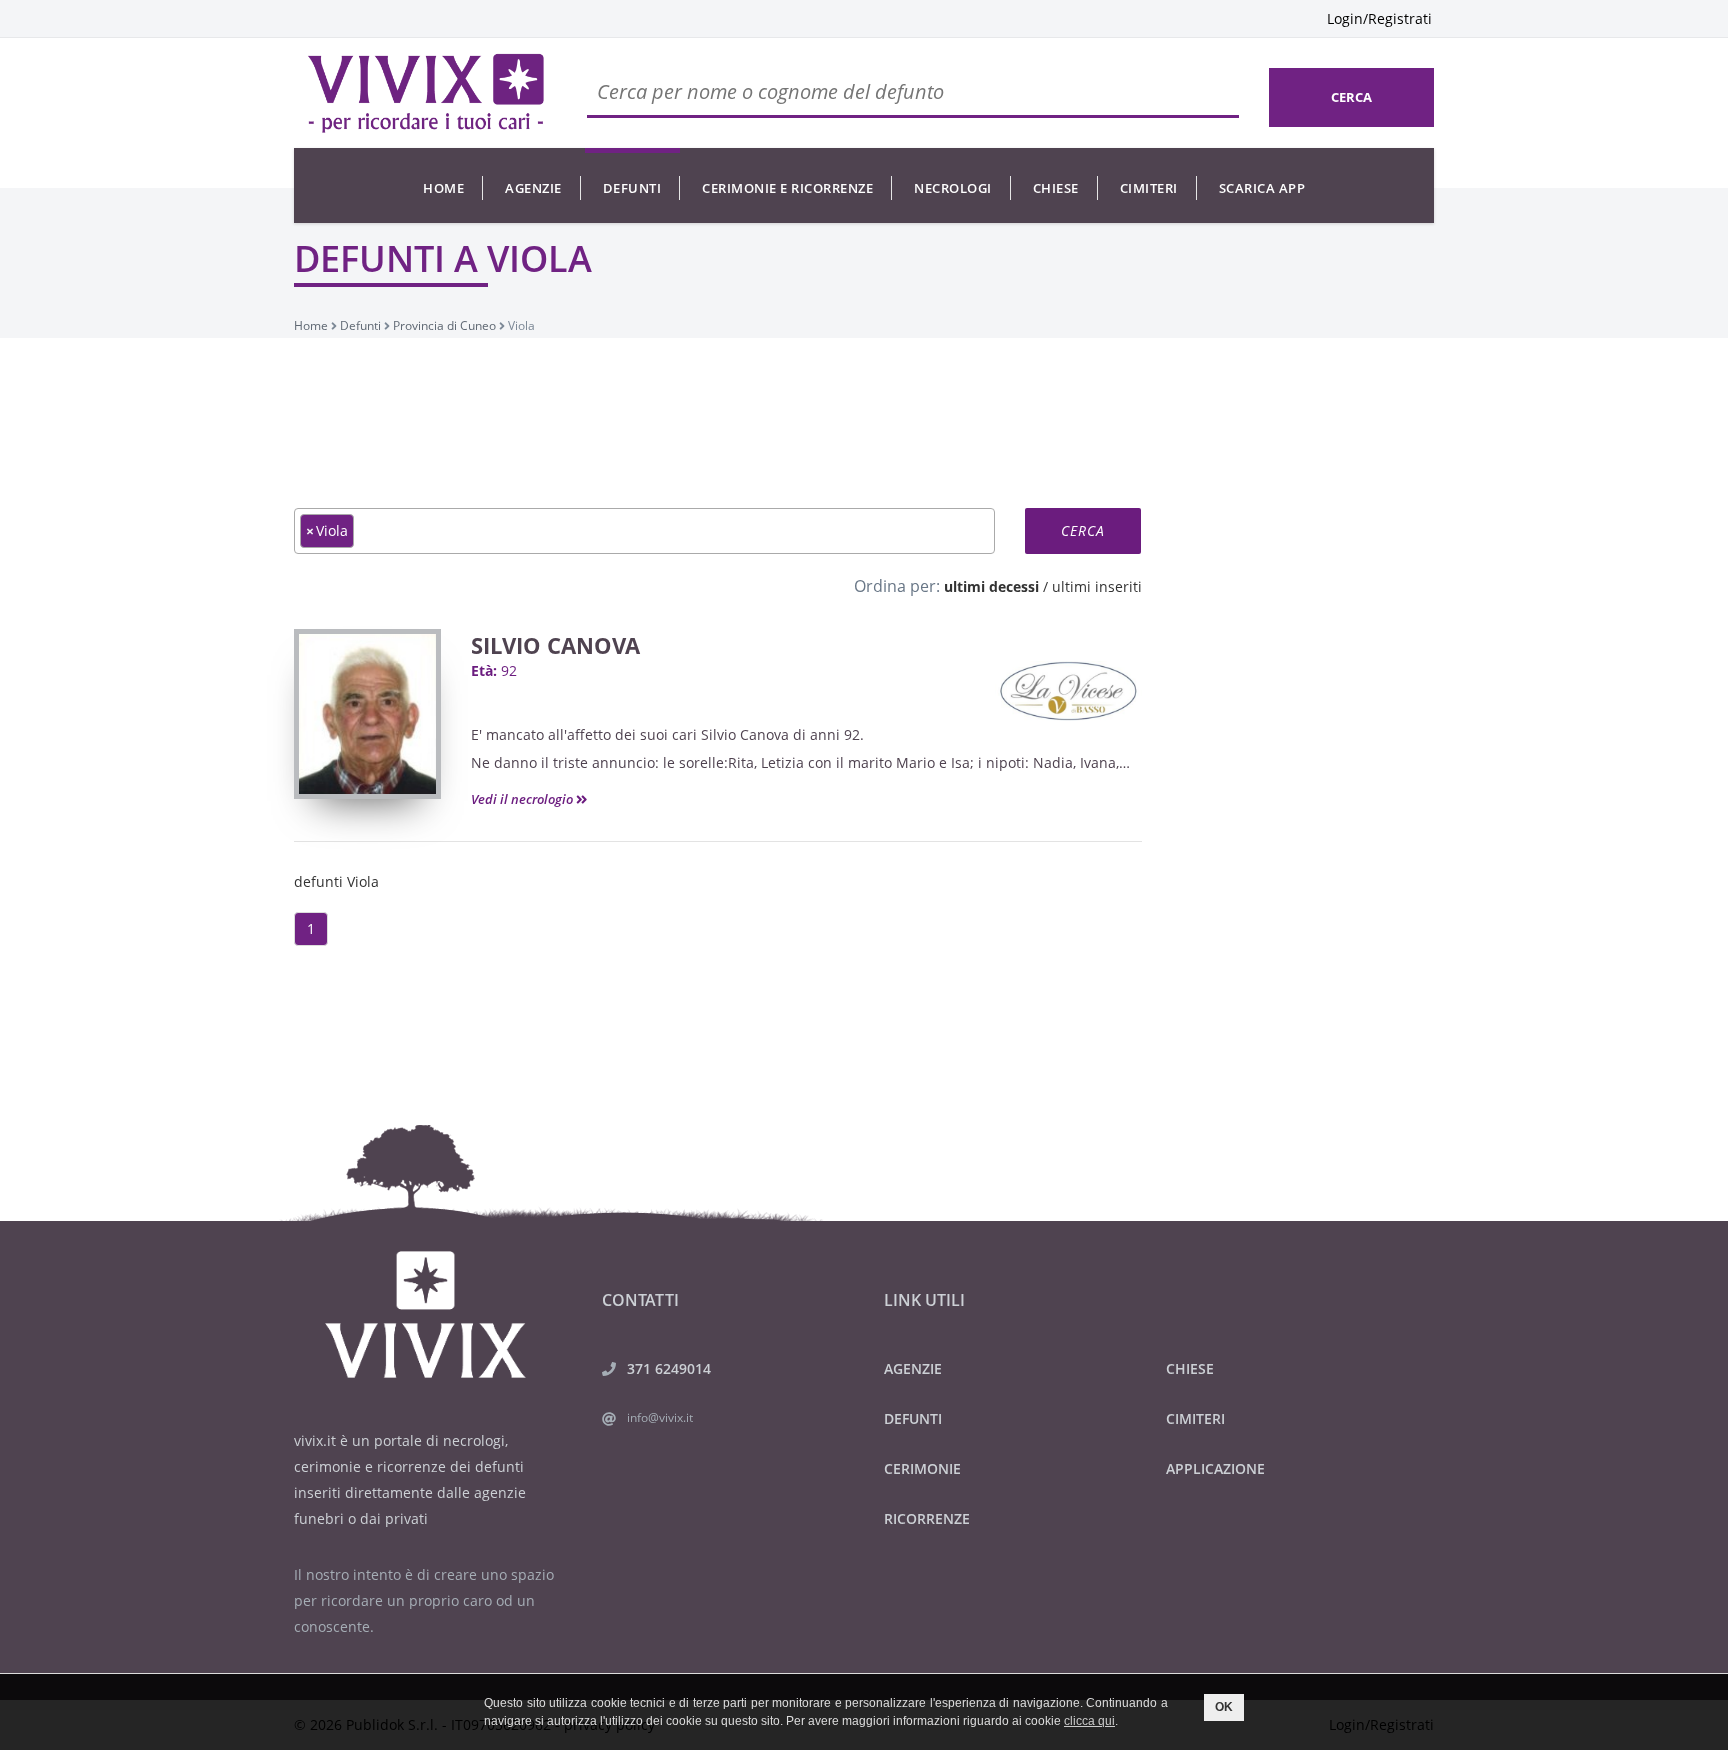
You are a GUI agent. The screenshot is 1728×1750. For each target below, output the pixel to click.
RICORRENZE (927, 1518)
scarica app (1262, 188)
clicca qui (1089, 1721)
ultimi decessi (991, 586)
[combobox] (644, 531)
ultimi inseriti (1097, 586)
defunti (632, 188)
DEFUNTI (913, 1418)
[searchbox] (364, 530)
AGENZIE (913, 1368)
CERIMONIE (922, 1468)
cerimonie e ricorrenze (787, 188)
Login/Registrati (1379, 18)
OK (1224, 1707)
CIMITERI (1195, 1418)
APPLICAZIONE (1215, 1468)
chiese (1056, 188)
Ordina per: (897, 586)
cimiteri (1149, 188)
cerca (1351, 97)
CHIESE (1190, 1368)
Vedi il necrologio (523, 799)
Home (443, 188)
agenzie (533, 188)
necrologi (953, 188)
